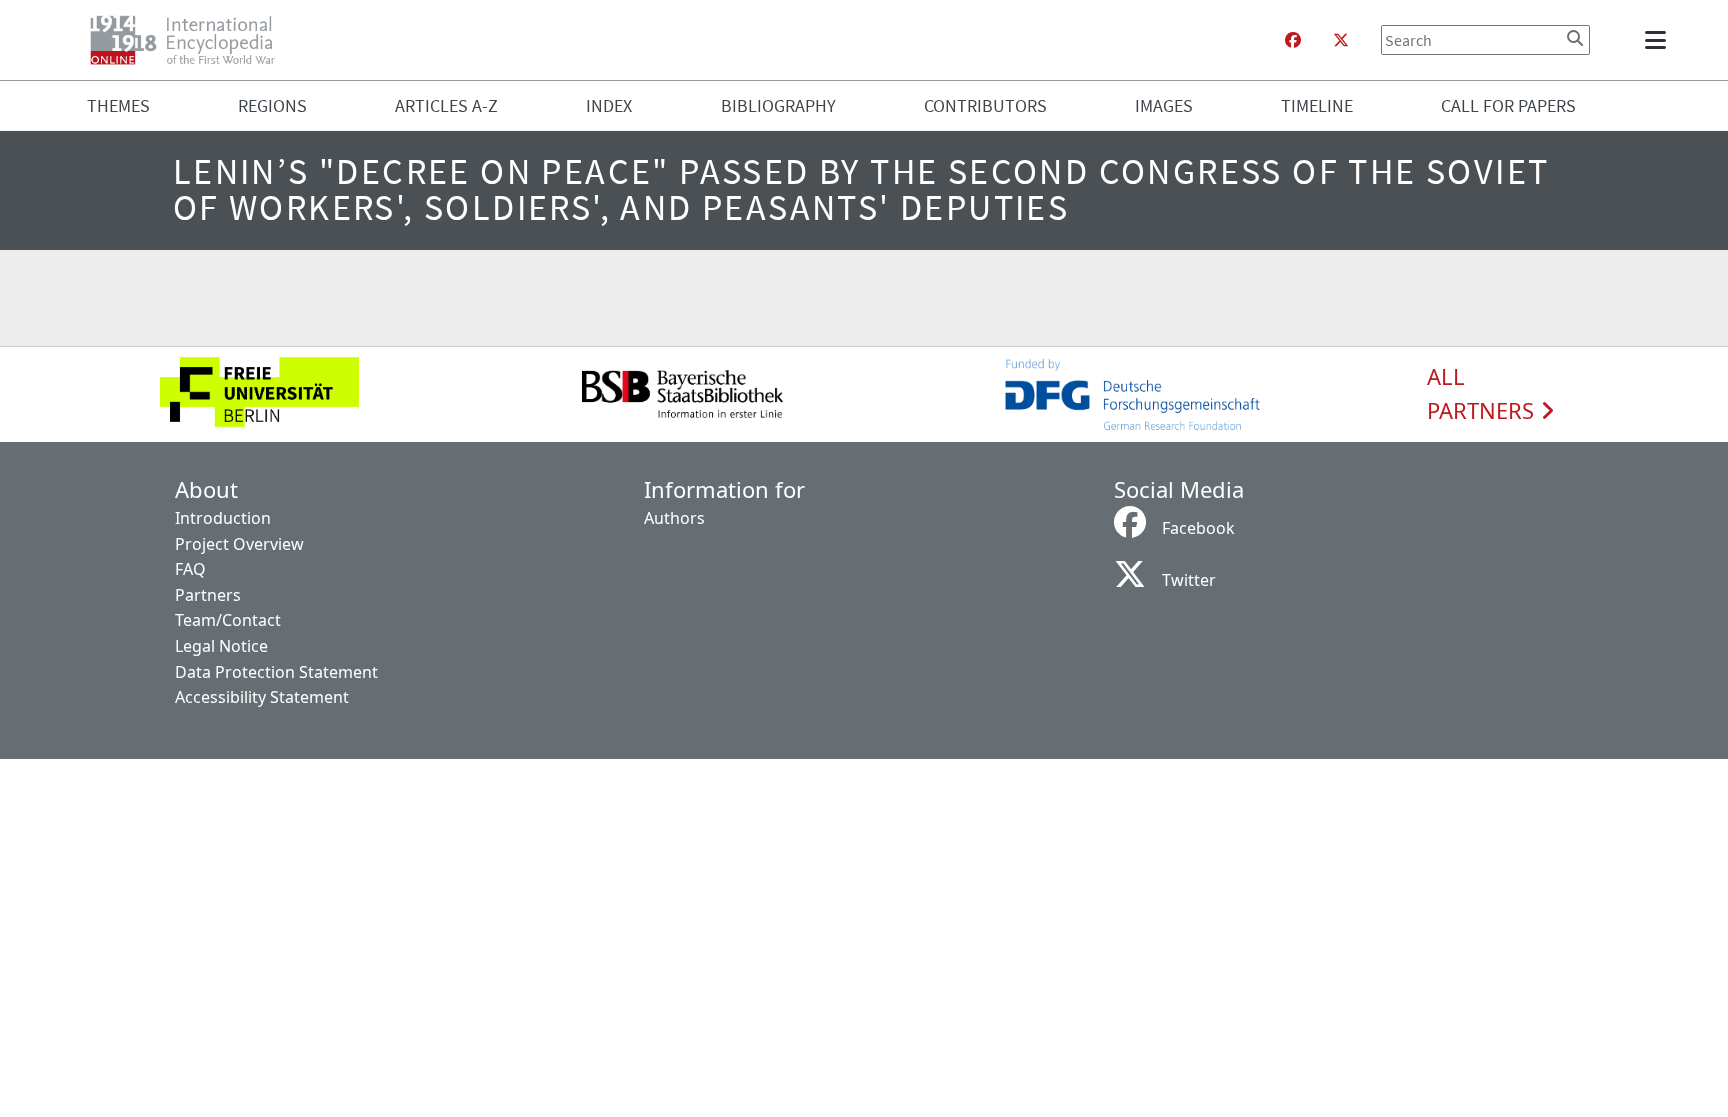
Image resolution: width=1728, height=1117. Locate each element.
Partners (208, 595)
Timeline (1317, 105)
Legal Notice (221, 646)
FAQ (190, 569)
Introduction (223, 518)
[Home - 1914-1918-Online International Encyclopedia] (190, 40)
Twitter (1189, 580)
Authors (674, 518)
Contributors (985, 105)
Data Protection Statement (276, 672)
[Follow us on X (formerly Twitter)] (1341, 40)
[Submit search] (1575, 38)
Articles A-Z (446, 105)
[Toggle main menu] (1659, 40)
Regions (272, 105)
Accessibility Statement (262, 697)
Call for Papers (1508, 105)
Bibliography (778, 105)
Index (609, 105)
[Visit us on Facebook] (1293, 40)
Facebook (1198, 528)
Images (1164, 105)
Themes (118, 105)
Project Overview (239, 544)
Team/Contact (228, 620)
